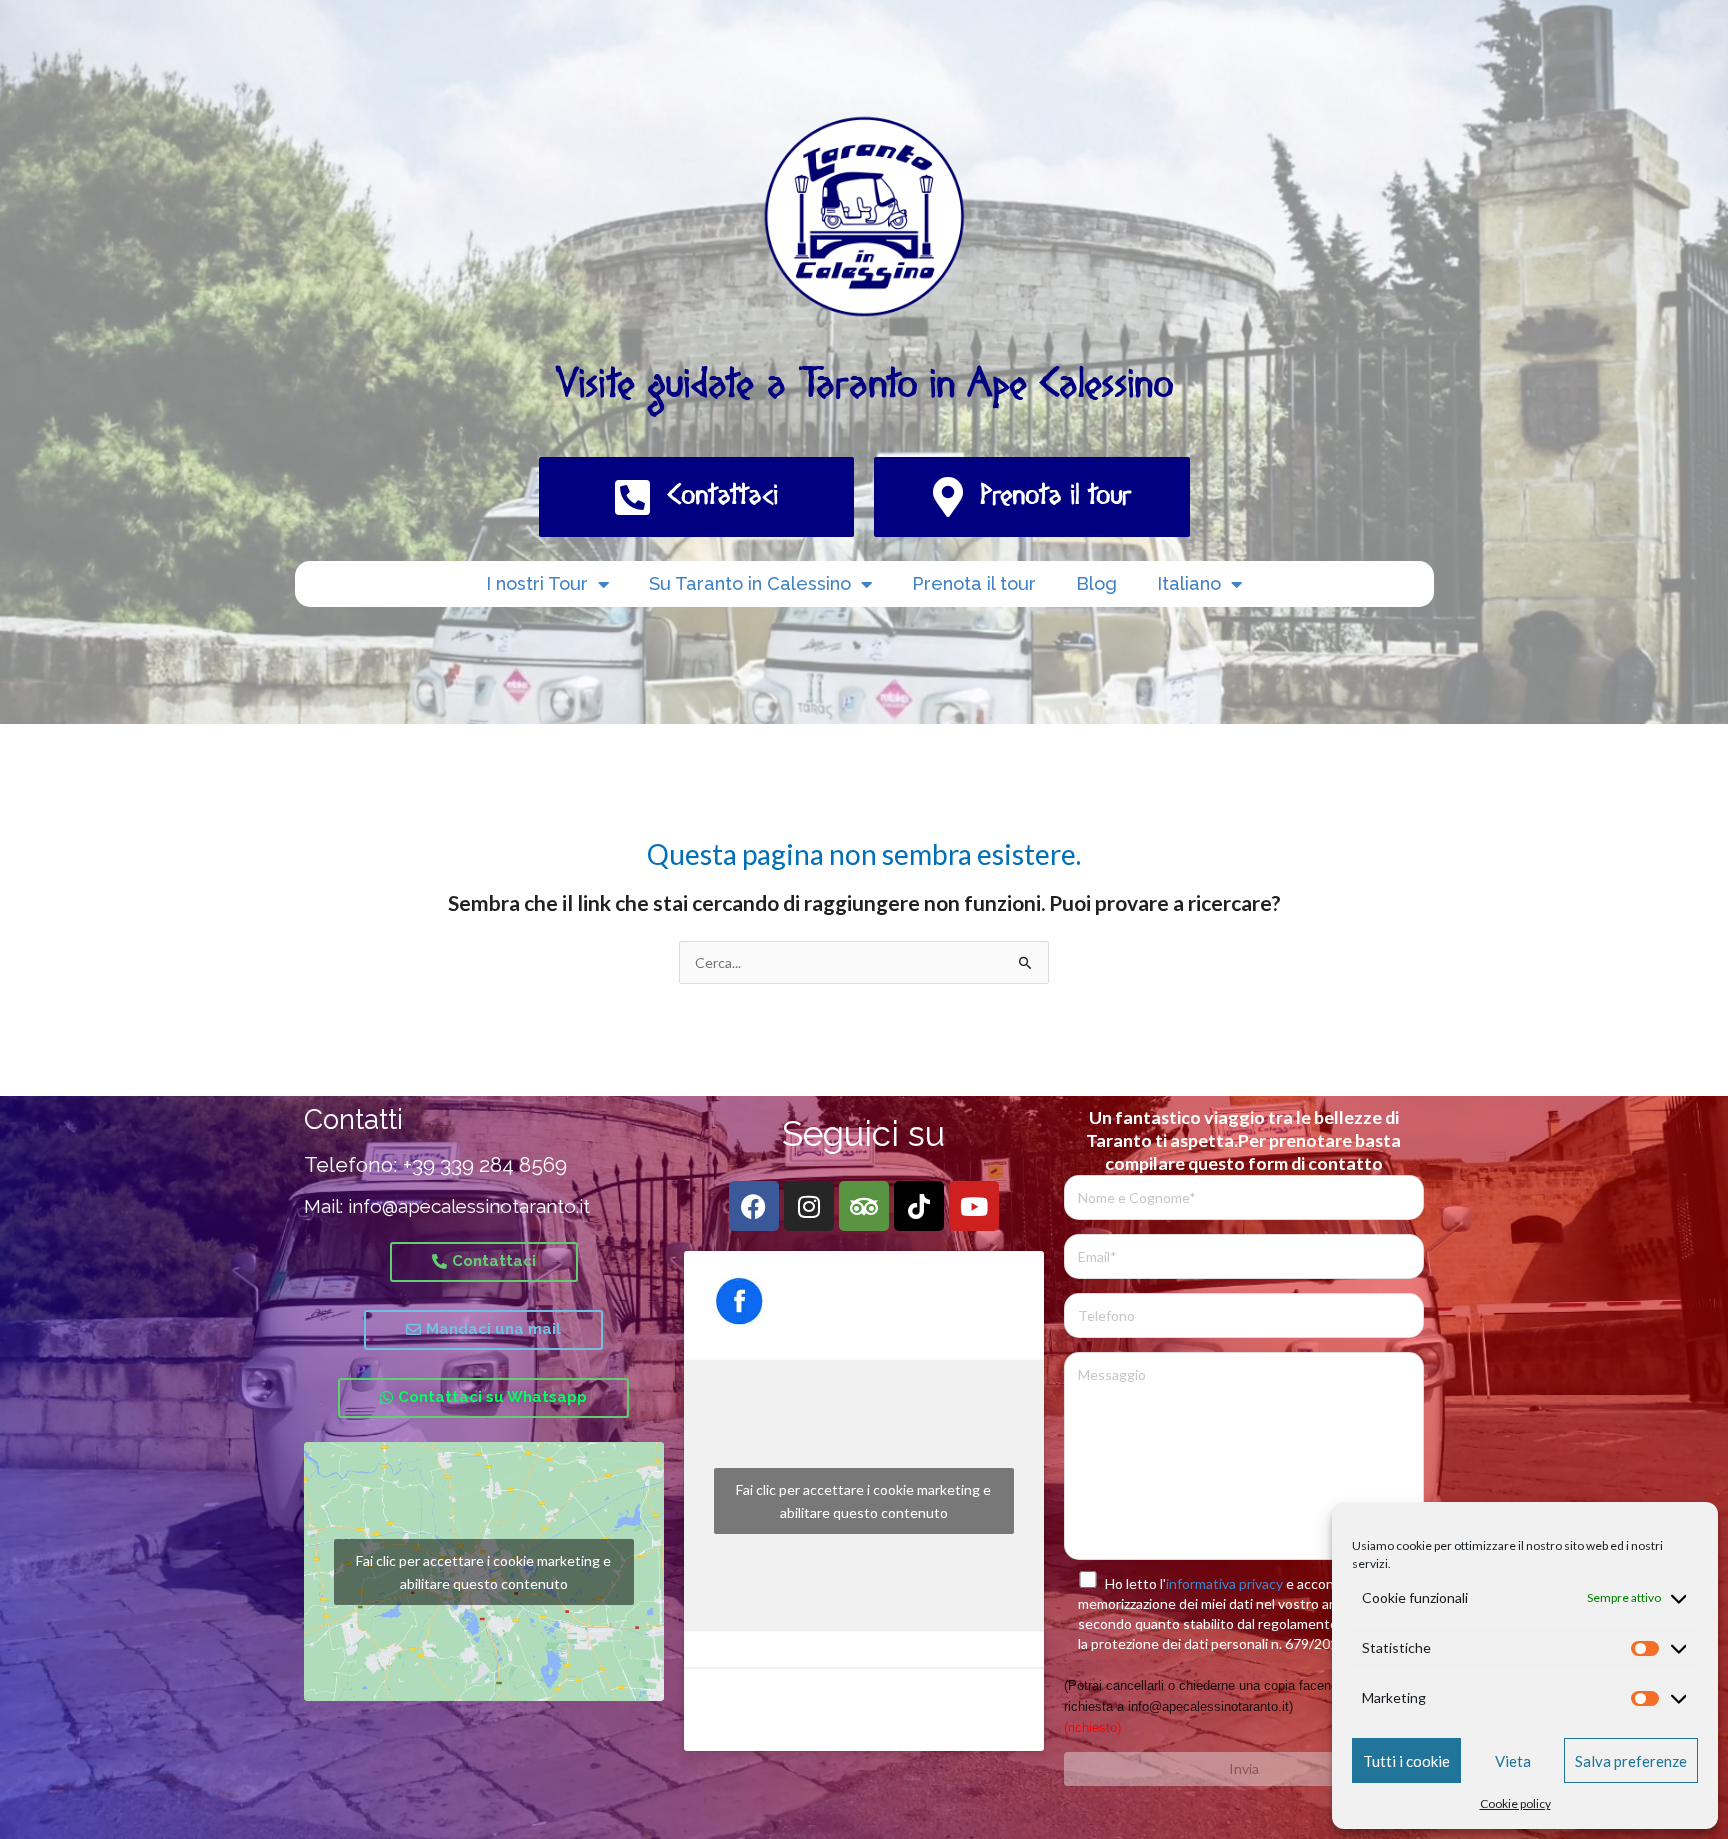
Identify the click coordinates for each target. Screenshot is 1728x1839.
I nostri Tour (537, 583)
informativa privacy (1224, 1583)
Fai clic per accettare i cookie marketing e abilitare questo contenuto (483, 1572)
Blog (1096, 583)
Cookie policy (1515, 1803)
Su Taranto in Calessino (750, 583)
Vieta (1513, 1761)
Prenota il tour (974, 583)
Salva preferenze (1631, 1761)
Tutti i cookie (1406, 1761)
